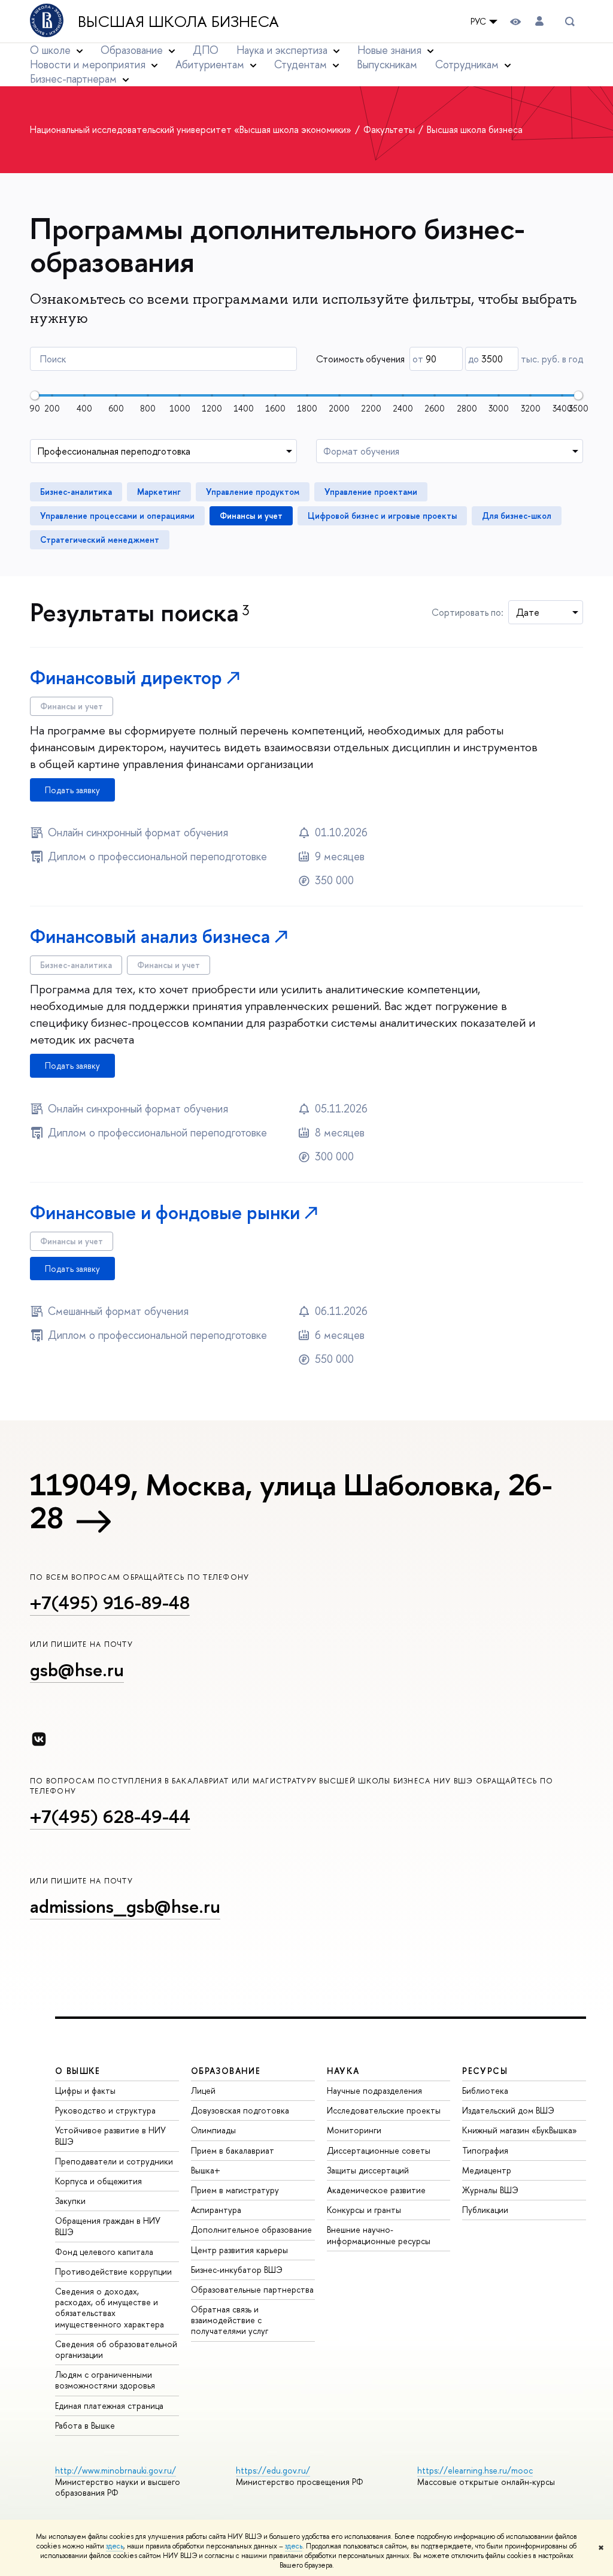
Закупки (70, 2201)
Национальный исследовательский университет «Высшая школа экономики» (192, 129)
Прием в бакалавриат (233, 2150)
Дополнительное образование (251, 2229)
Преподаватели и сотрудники (114, 2161)
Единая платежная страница (109, 2406)
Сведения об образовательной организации (116, 2349)
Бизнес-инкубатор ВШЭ (237, 2270)
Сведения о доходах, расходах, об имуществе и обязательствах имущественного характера (110, 2308)
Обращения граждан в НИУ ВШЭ (108, 2226)
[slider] (35, 395)
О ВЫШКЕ (78, 2071)
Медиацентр (487, 2170)
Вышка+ (206, 2170)
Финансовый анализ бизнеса (150, 936)
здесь (115, 2546)
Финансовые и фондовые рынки (165, 1212)
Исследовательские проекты (384, 2110)
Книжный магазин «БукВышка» (520, 2130)
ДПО (206, 50)
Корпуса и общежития (98, 2181)
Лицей (203, 2090)
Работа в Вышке (85, 2425)
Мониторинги (354, 2130)
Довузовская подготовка (240, 2110)
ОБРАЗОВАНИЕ (226, 2071)
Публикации (485, 2210)
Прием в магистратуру (235, 2190)
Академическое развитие (376, 2190)
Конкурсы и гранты (364, 2210)
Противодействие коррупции (113, 2271)
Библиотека (485, 2090)
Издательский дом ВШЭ (508, 2110)
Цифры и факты (85, 2090)
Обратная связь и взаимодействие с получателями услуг (230, 2320)
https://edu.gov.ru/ (273, 2470)
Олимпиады (213, 2130)
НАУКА (343, 2071)
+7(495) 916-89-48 (110, 1603)
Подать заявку (72, 790)
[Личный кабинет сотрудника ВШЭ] (539, 21)
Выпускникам (387, 64)
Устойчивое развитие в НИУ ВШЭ (110, 2135)
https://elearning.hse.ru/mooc (475, 2470)
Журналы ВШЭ (490, 2190)
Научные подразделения (374, 2090)
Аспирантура (216, 2210)
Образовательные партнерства (252, 2289)
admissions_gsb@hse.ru (125, 1906)
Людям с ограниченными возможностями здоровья (105, 2380)
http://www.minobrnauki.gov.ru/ (116, 2470)
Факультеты (390, 129)
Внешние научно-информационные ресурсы (379, 2235)
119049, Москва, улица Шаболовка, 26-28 (291, 1501)
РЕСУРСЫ (485, 2071)
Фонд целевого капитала (104, 2252)
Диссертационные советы (379, 2150)
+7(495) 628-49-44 (110, 1816)
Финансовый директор (126, 677)
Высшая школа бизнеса (178, 22)
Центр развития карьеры (239, 2250)
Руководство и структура (105, 2110)
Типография (485, 2150)
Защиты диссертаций (368, 2170)
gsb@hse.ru (77, 1670)
